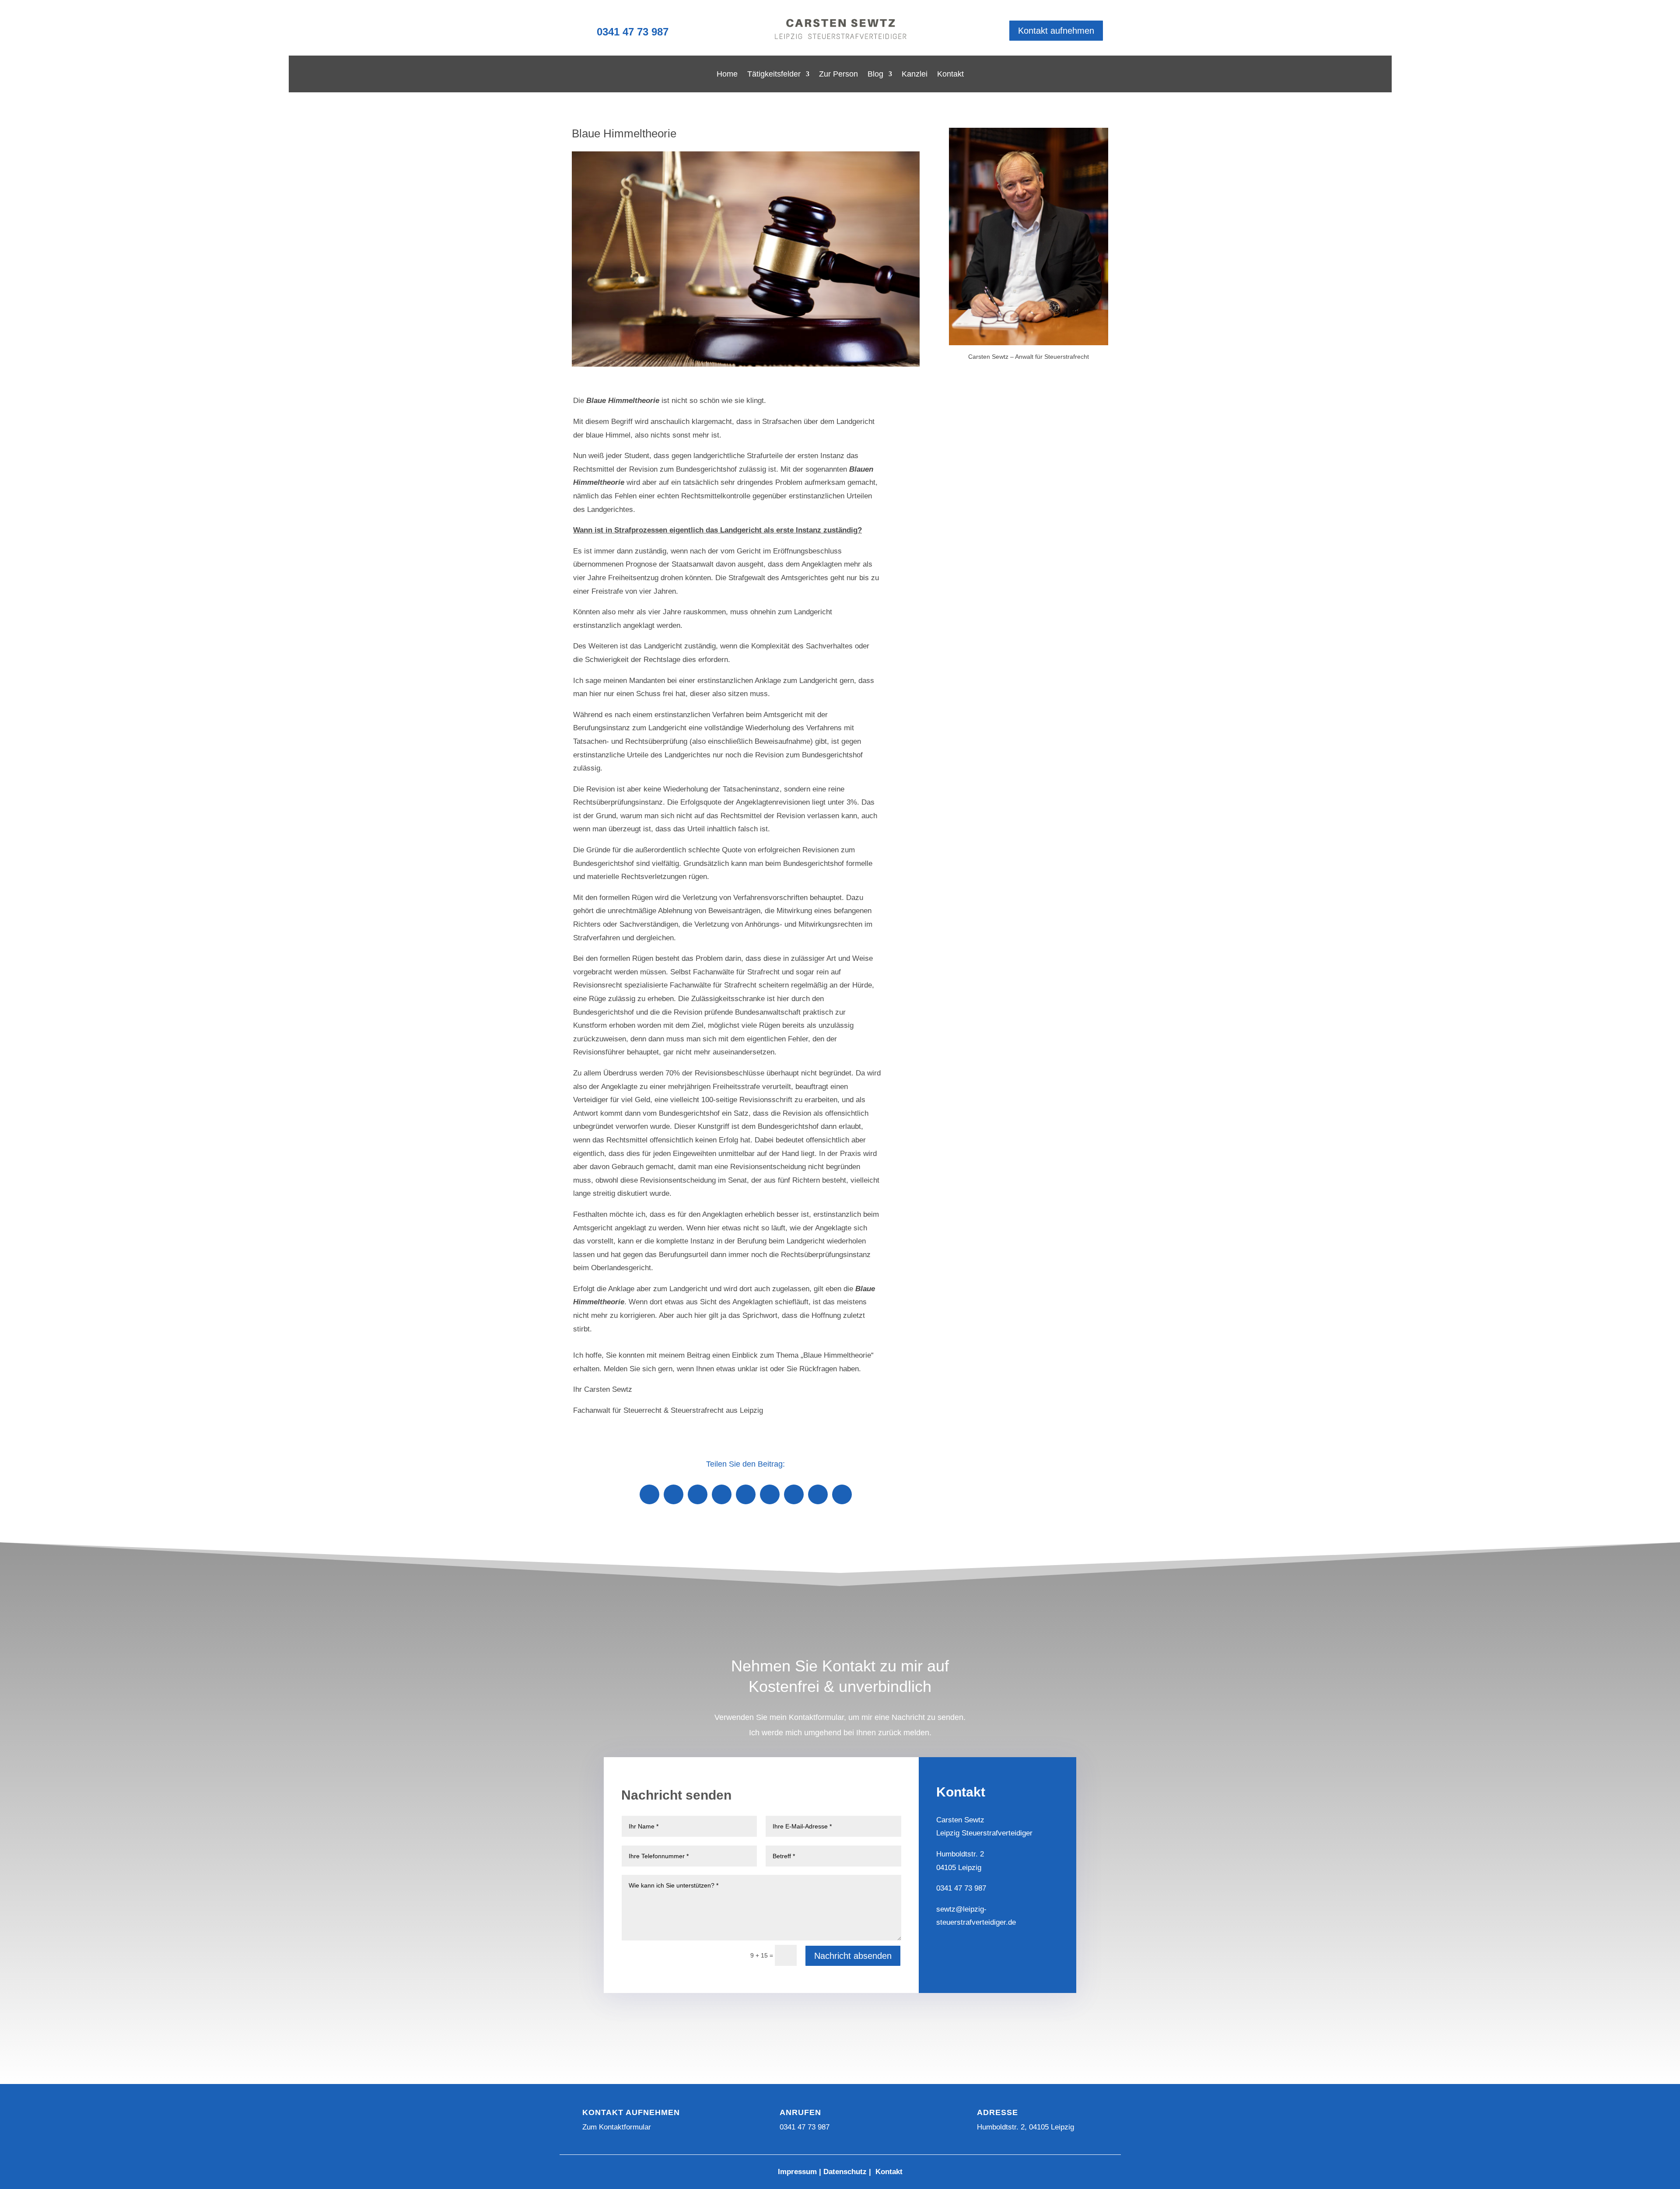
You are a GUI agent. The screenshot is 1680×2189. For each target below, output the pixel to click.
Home (727, 75)
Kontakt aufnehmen (1056, 31)
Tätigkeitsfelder (774, 75)
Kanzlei (915, 75)
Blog (875, 75)
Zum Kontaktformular (617, 2127)
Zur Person (838, 75)
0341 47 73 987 (633, 32)
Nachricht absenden (853, 1956)
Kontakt (950, 75)
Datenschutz (845, 2172)
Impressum (797, 2172)
